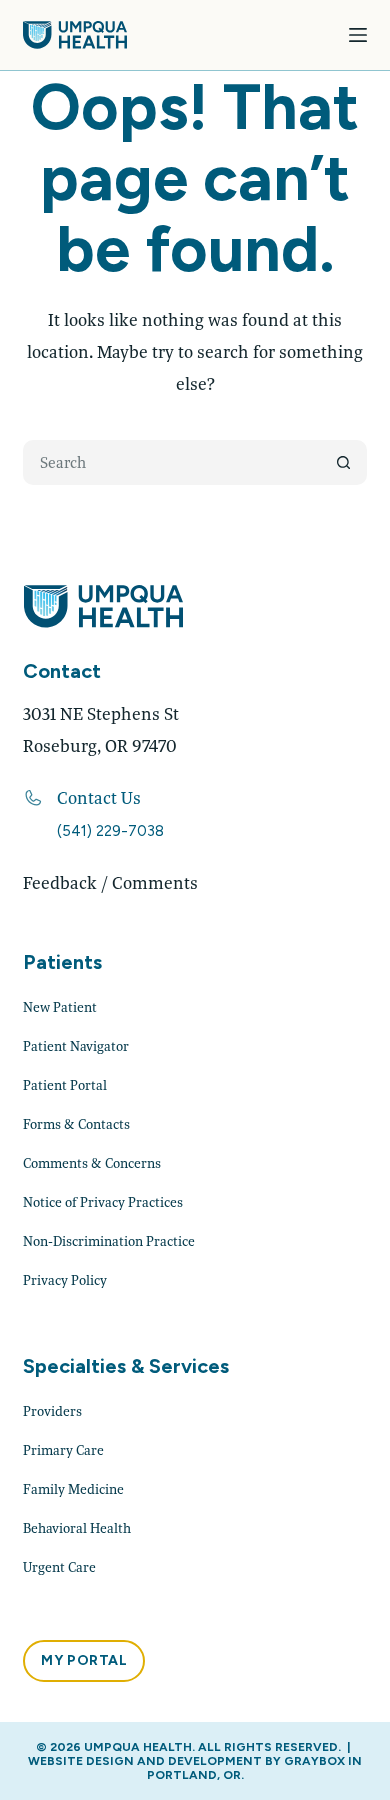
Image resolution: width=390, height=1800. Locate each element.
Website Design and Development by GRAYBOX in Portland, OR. (195, 1768)
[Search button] (344, 462)
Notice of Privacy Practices (103, 1202)
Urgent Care (59, 1567)
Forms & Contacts (76, 1124)
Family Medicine (73, 1489)
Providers (52, 1411)
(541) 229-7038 (110, 831)
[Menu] (358, 35)
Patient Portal (65, 1085)
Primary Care (63, 1450)
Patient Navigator (76, 1046)
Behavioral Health (77, 1528)
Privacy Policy (65, 1280)
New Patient (60, 1007)
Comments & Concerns (92, 1163)
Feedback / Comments (110, 882)
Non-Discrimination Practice (109, 1241)
